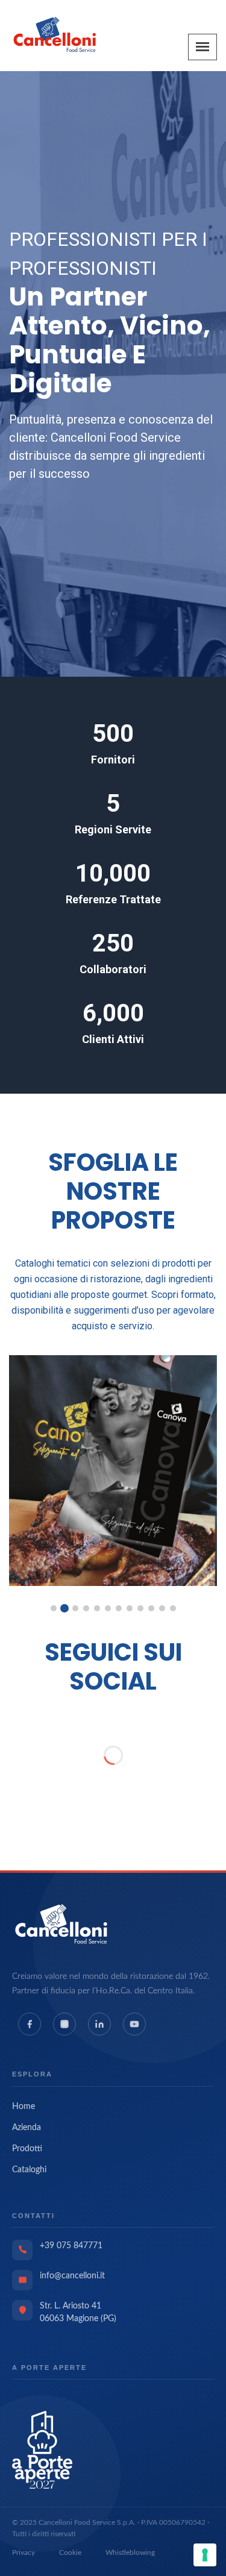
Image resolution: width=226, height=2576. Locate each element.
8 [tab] (130, 1608)
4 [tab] (86, 1608)
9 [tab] (140, 1608)
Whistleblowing (130, 2552)
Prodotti (27, 2149)
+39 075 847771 (71, 2246)
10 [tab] (151, 1608)
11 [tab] (162, 1608)
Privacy (24, 2552)
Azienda (27, 2128)
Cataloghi (29, 2170)
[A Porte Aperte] (42, 2449)
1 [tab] (54, 1608)
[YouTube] (134, 2024)
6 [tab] (108, 1608)
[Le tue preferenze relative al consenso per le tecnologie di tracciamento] (205, 2555)
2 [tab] (64, 1608)
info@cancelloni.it (72, 2276)
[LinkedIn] (99, 2024)
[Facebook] (30, 2024)
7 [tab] (119, 1608)
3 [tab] (75, 1608)
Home (24, 2107)
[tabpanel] (113, 1471)
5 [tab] (97, 1608)
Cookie (70, 2552)
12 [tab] (173, 1608)
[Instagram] (64, 2024)
